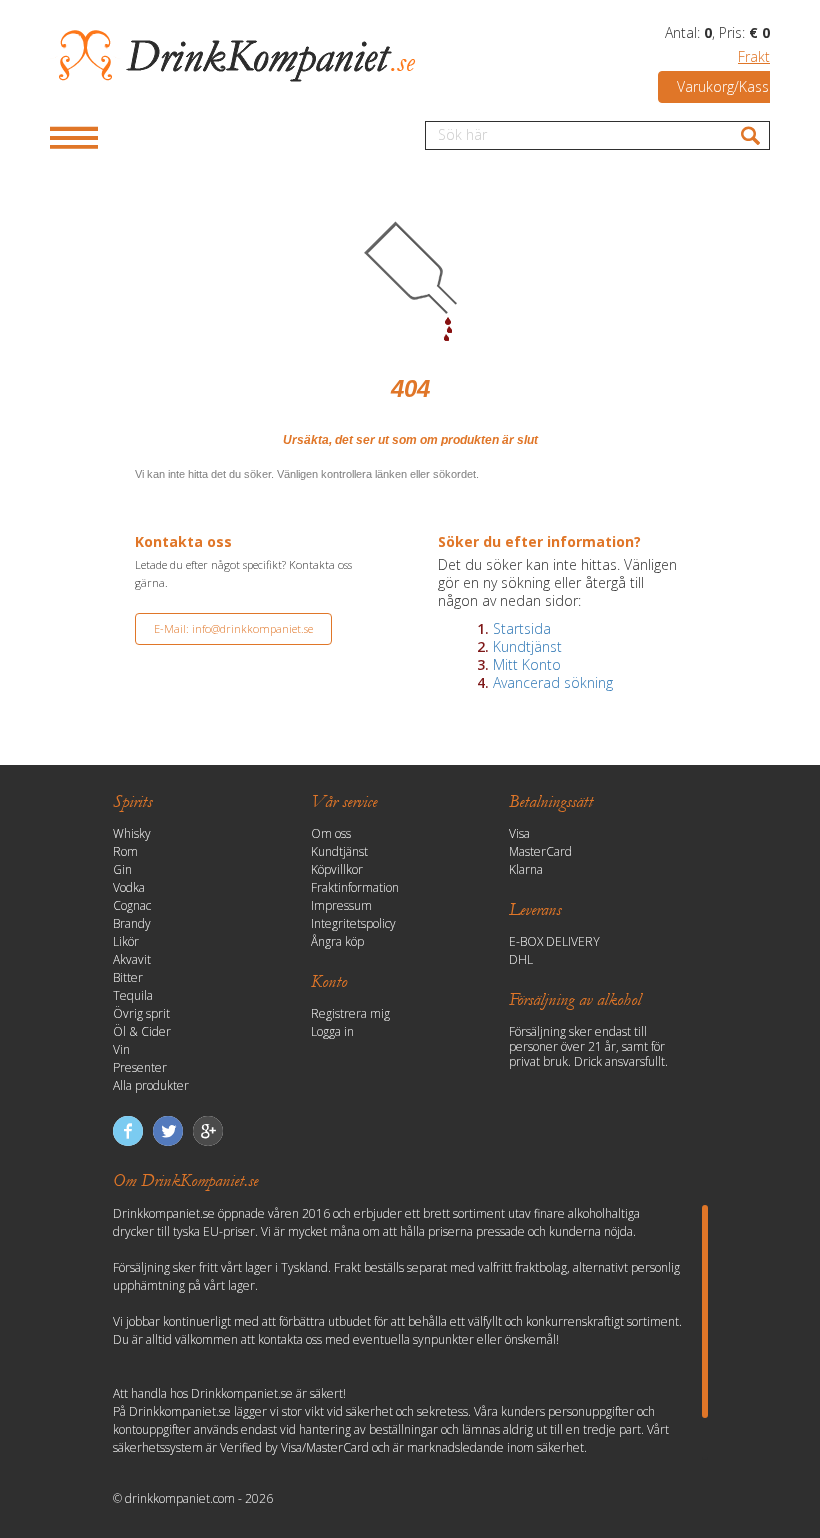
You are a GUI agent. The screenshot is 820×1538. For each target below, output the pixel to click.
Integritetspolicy (353, 923)
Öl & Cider (142, 1031)
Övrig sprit (141, 1013)
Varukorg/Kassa (727, 86)
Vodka (129, 887)
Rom (125, 851)
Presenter (140, 1067)
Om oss (331, 833)
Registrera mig (350, 1013)
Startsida (522, 628)
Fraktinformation (355, 887)
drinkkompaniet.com (180, 1498)
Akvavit (132, 959)
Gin (122, 869)
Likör (126, 941)
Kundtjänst (527, 646)
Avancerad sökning (553, 682)
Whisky (132, 833)
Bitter (128, 977)
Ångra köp (337, 941)
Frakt (754, 56)
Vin (121, 1049)
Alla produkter (151, 1085)
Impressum (341, 905)
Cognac (132, 905)
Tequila (133, 995)
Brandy (132, 923)
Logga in (332, 1031)
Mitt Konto (527, 664)
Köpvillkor (337, 869)
